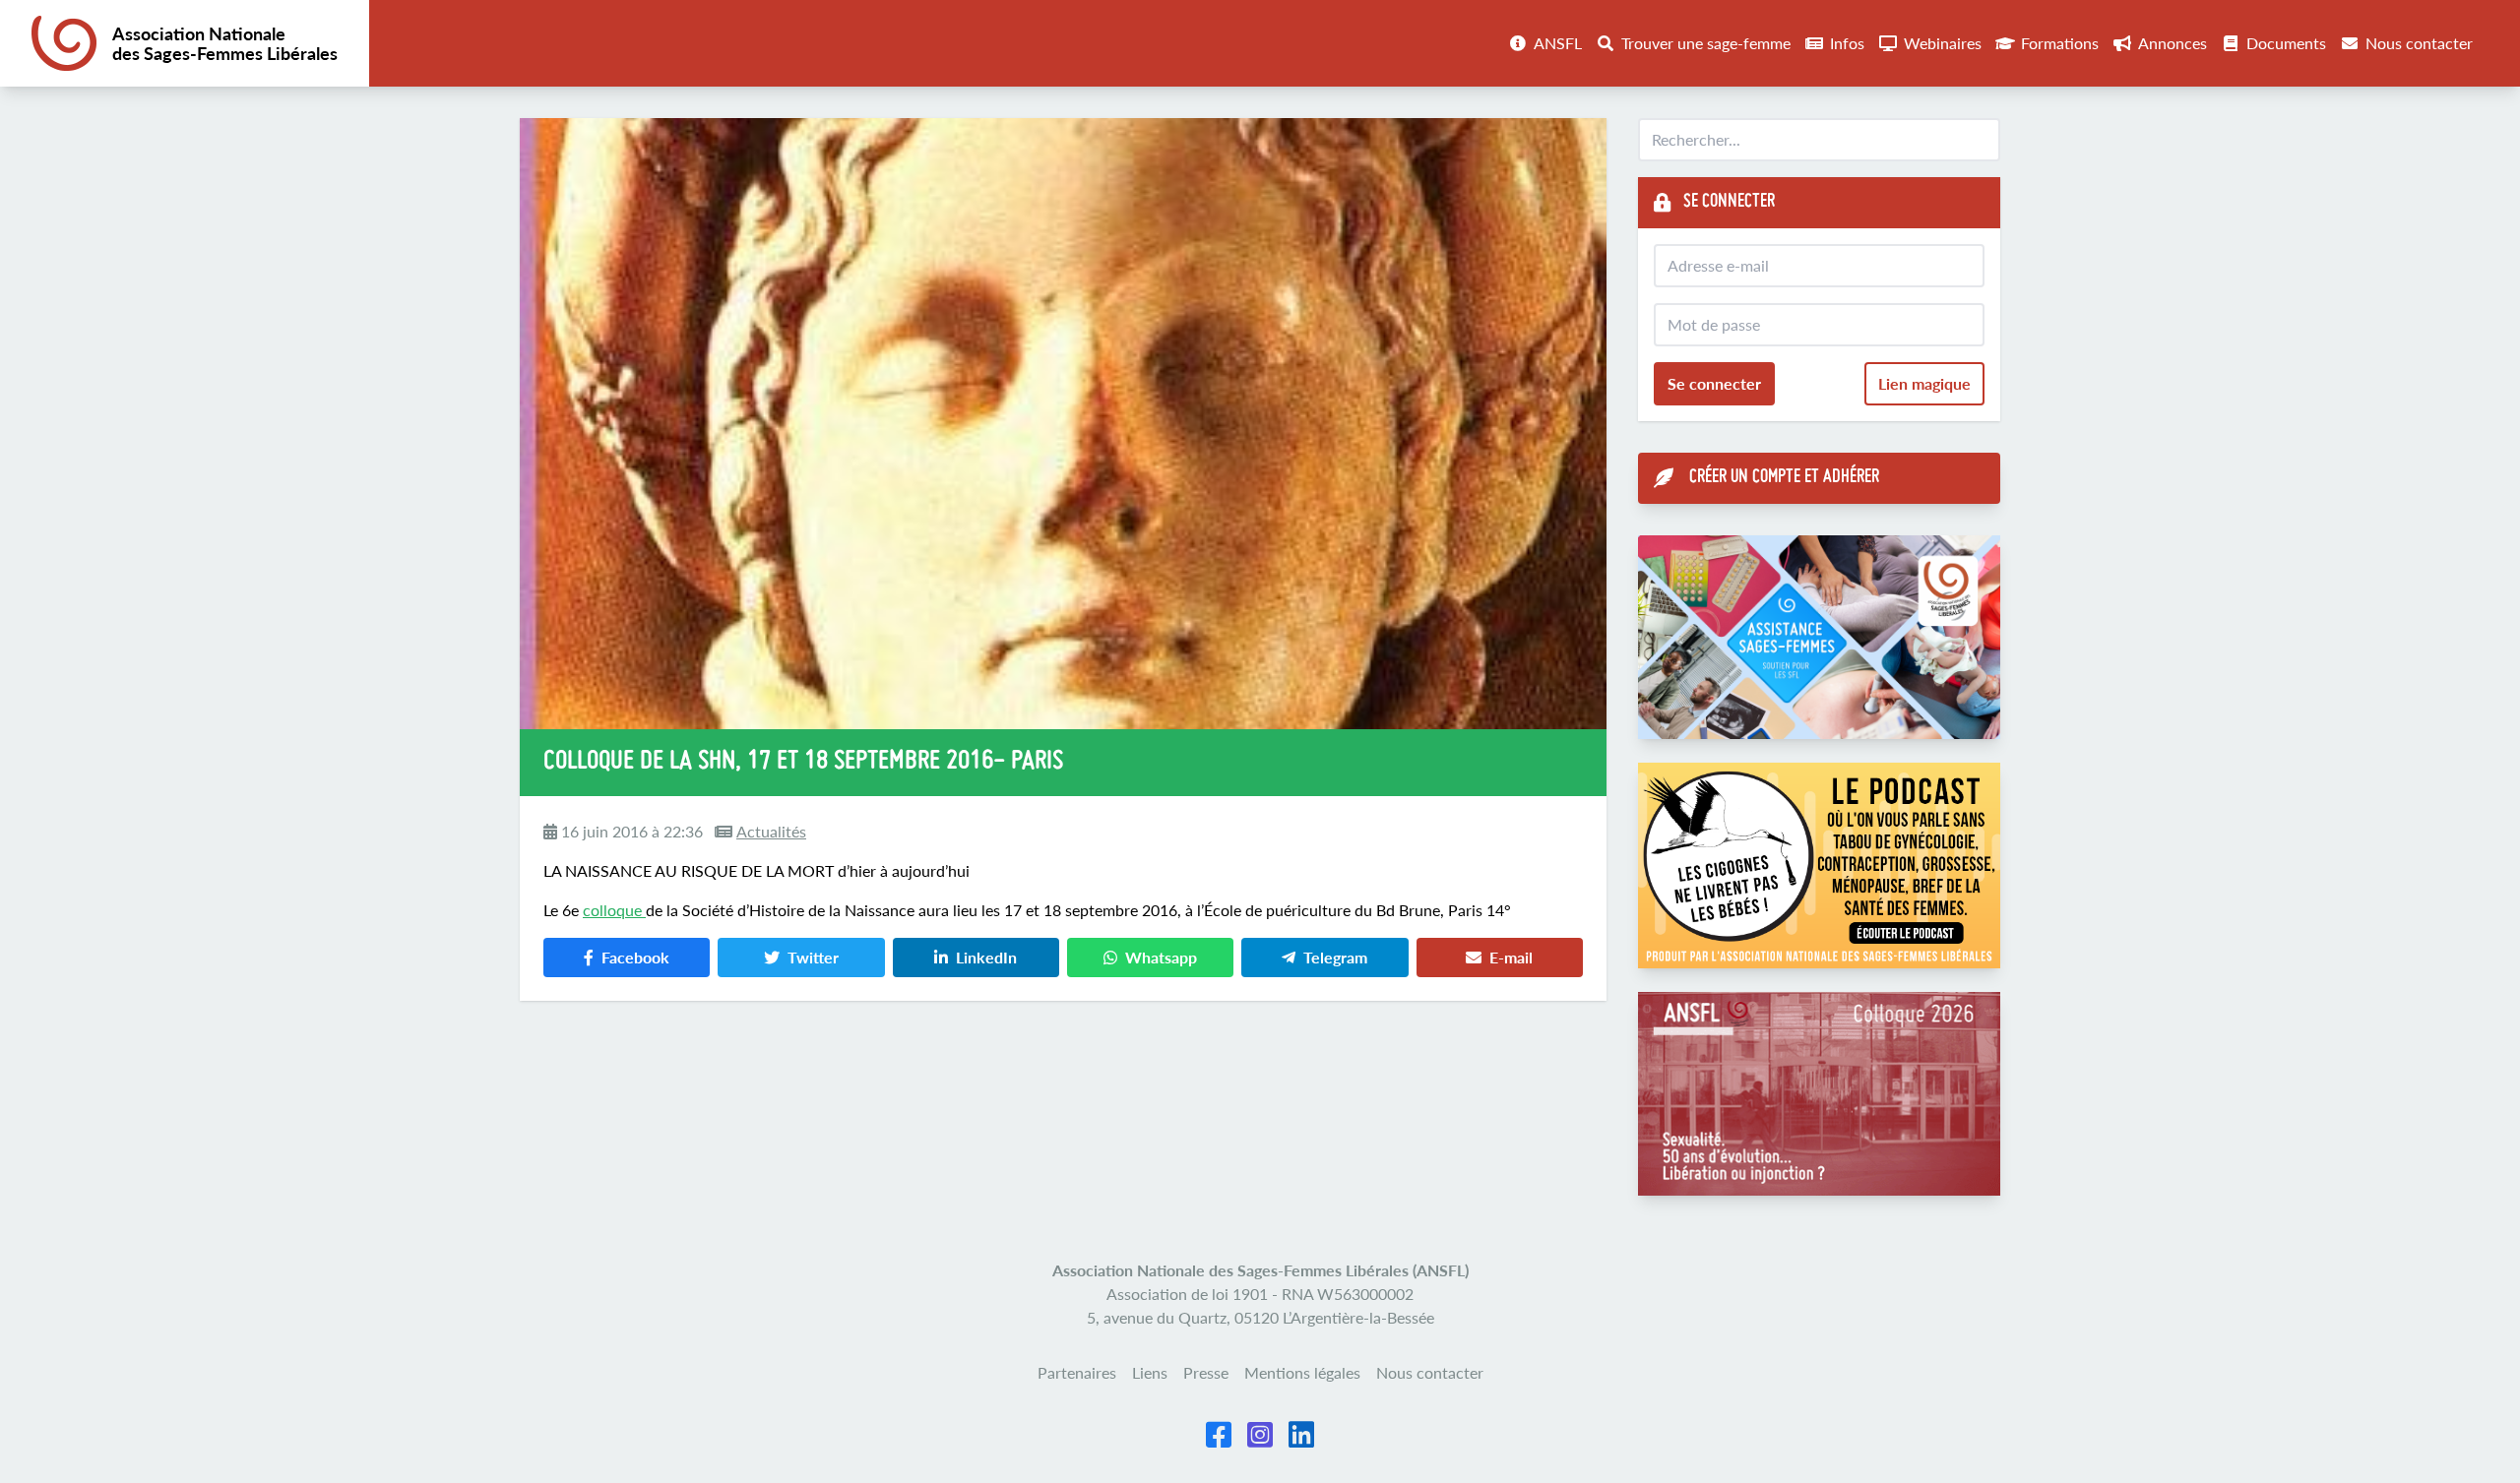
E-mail (1511, 957)
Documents (2286, 43)
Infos (1847, 43)
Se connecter (1714, 383)
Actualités (771, 831)
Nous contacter (2419, 43)
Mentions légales (1302, 1372)
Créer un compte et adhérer (1784, 478)
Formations (2060, 43)
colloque (614, 910)
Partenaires (1077, 1372)
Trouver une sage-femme (1706, 43)
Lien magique (1924, 383)
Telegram (1335, 957)
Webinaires (1943, 43)
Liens (1150, 1372)
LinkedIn (986, 957)
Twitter (813, 957)
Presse (1206, 1372)
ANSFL (1558, 43)
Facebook (635, 957)
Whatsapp (1161, 957)
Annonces (2173, 43)
